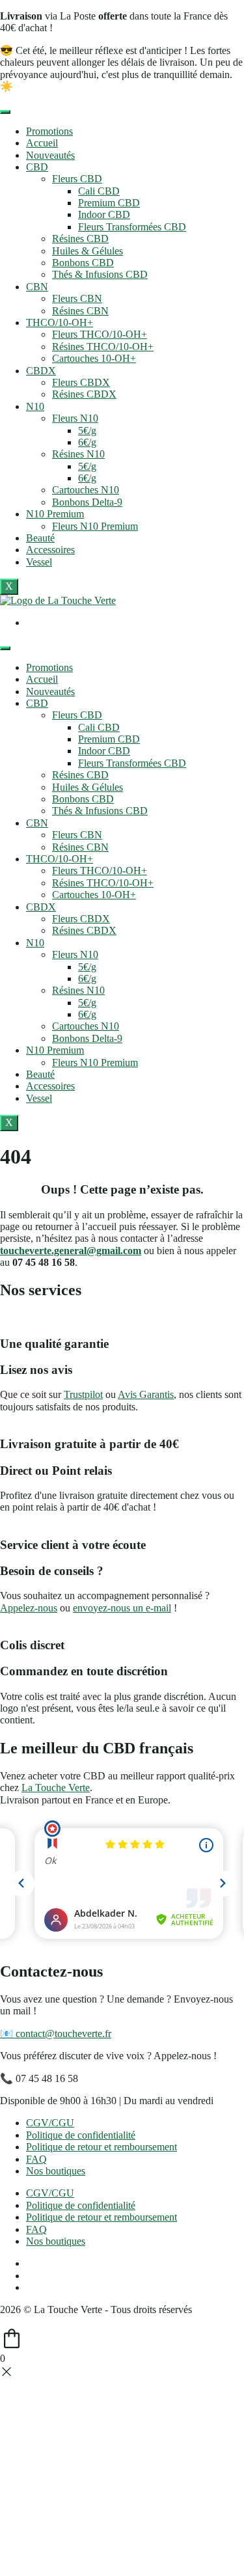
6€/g (87, 442)
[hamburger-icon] (5, 112)
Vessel (39, 562)
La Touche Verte (56, 1788)
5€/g (87, 431)
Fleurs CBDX (81, 382)
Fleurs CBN (77, 298)
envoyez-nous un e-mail (122, 1608)
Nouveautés (50, 155)
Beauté (40, 538)
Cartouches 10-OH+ (94, 358)
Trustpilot (83, 1394)
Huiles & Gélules (88, 251)
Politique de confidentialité (81, 2135)
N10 (35, 406)
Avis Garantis (146, 1394)
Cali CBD (99, 191)
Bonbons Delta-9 (87, 502)
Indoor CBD (104, 214)
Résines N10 (78, 454)
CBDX (41, 371)
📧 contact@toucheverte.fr (56, 2034)
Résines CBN (80, 311)
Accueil (42, 143)
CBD (37, 167)
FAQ (36, 2159)
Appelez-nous (29, 1608)
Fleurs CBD (77, 179)
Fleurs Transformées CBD (132, 227)
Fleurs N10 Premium (95, 526)
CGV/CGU (50, 2123)
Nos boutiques (56, 2171)
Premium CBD (109, 203)
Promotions (49, 131)
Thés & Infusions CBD (100, 274)
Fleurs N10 (75, 418)
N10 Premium (55, 514)
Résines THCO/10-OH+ (103, 347)
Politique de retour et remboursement (102, 2147)
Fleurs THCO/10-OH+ (100, 334)
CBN (37, 287)
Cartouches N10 (86, 490)
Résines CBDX (84, 394)
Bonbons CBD (83, 263)
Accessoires (50, 550)
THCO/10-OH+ (60, 322)
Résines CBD (80, 239)
